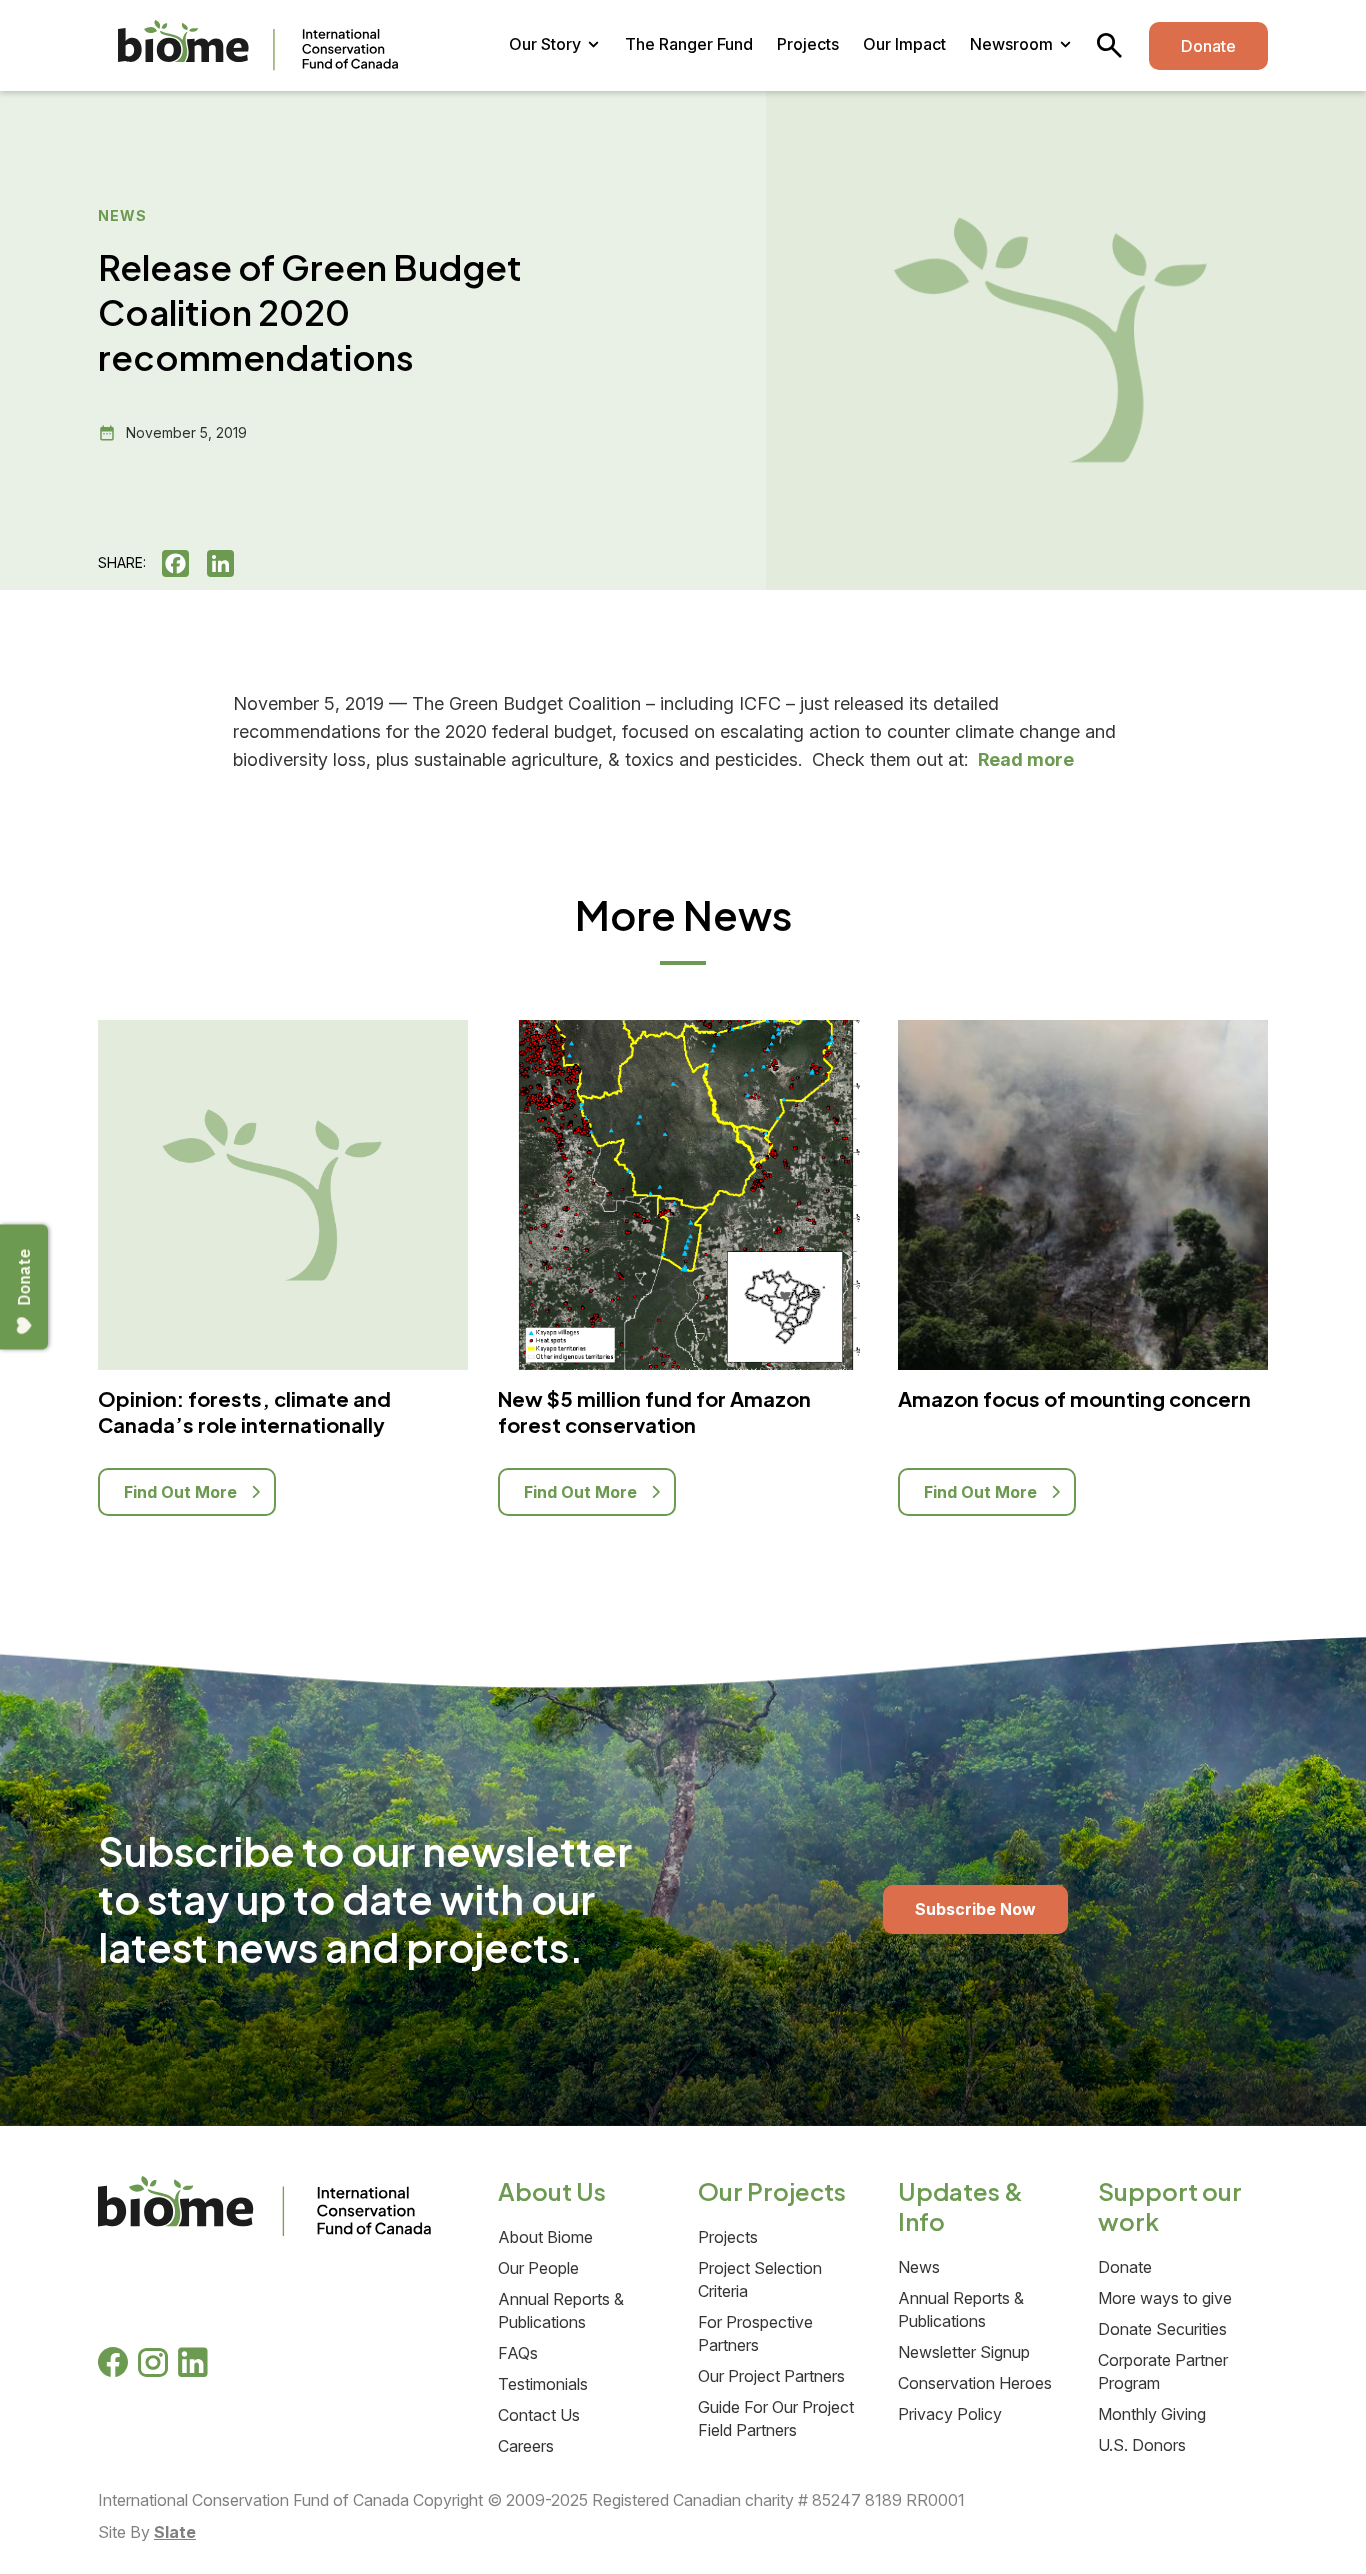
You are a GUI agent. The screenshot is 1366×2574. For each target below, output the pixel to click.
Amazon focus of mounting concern (1074, 1398)
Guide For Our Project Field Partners (776, 2418)
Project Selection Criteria (760, 2279)
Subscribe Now (975, 1909)
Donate (1208, 46)
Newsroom (1011, 44)
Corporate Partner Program (1163, 2371)
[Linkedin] (227, 563)
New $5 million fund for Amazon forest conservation (654, 1411)
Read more (1026, 759)
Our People (538, 2268)
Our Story (545, 44)
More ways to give (1165, 2298)
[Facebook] (182, 563)
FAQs (518, 2353)
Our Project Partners (771, 2376)
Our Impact (904, 44)
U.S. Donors (1142, 2445)
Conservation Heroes (975, 2383)
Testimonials (543, 2384)
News (919, 2267)
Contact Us (539, 2415)
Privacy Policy (950, 2414)
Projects (808, 44)
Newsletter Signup (964, 2352)
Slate (175, 2532)
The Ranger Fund (689, 44)
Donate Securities (1162, 2329)
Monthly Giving (1152, 2414)
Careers (526, 2446)
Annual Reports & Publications (561, 2310)
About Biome (545, 2237)
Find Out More (182, 1492)
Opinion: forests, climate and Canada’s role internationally (244, 1411)
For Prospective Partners (755, 2333)
